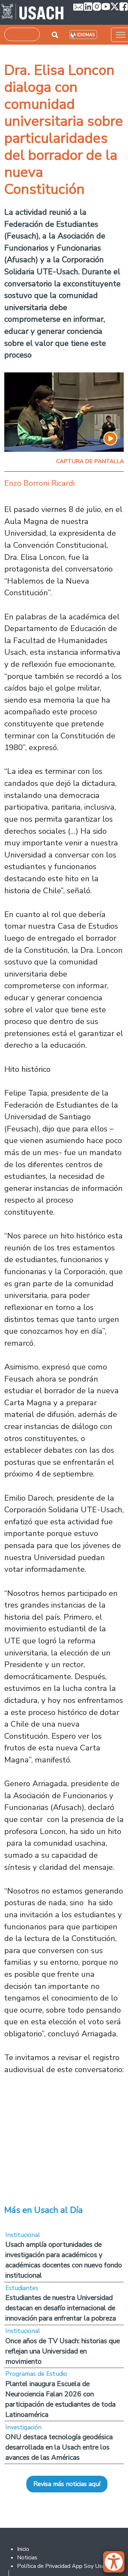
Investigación (23, 2427)
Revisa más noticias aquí (67, 2484)
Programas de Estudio (36, 2374)
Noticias (27, 2558)
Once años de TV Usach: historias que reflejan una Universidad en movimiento (63, 2351)
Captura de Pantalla (90, 461)
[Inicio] (33, 12)
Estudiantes (22, 2288)
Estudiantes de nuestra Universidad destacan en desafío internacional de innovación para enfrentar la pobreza (61, 2308)
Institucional (23, 2235)
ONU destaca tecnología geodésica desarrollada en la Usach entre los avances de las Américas (59, 2447)
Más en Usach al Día (44, 2210)
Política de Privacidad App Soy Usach (64, 2566)
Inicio (23, 2549)
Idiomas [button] (86, 35)
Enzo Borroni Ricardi (39, 483)
